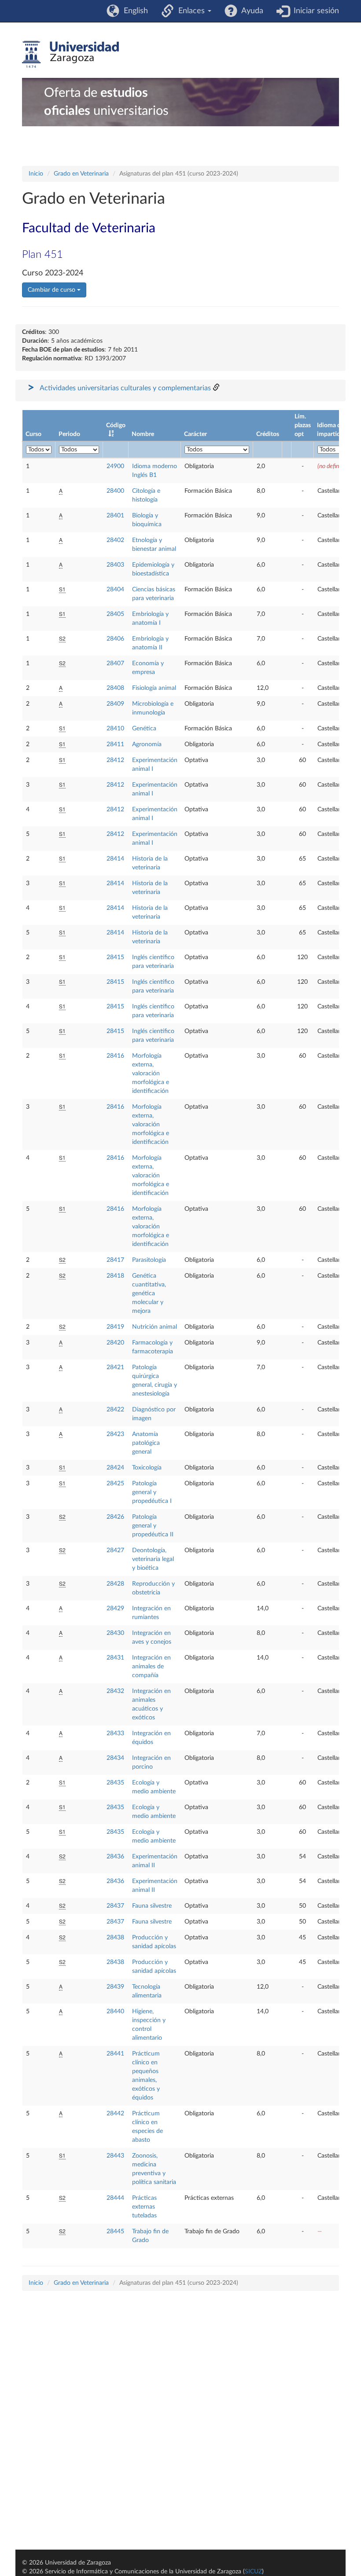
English (134, 11)
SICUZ (253, 2572)
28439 (115, 1987)
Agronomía (147, 744)
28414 (115, 859)
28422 (115, 1410)
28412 (115, 760)
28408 (115, 688)
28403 (115, 565)
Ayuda (250, 11)
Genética (144, 729)
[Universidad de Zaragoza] (70, 55)
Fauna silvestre (152, 1906)
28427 (115, 1550)
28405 (115, 614)
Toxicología (147, 1468)
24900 (115, 466)
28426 (115, 1517)
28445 (115, 2232)
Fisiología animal (154, 688)
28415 (115, 957)
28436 (115, 1857)
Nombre (143, 434)
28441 (115, 2054)
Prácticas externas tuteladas (144, 2207)
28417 (115, 1260)
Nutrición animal (155, 1327)
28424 (115, 1468)
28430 (115, 1633)
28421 (115, 1367)
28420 (115, 1343)
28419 (115, 1327)
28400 (115, 491)
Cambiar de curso (52, 290)
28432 (115, 1691)
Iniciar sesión (314, 11)
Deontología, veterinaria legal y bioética (153, 1559)
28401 (115, 516)
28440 (115, 2012)
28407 (115, 663)
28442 (115, 2114)
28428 (115, 1584)
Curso (33, 434)
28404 (115, 590)
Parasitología (149, 1260)
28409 (115, 704)
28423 (115, 1434)
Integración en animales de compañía (151, 1667)
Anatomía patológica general (146, 1443)
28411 (115, 744)
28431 (115, 1658)
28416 (115, 1056)
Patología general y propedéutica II (153, 1526)
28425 (115, 1484)
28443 (115, 2156)
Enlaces (190, 11)
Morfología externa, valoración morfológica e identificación (151, 1074)
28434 (115, 1758)
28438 (115, 1938)
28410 (115, 729)
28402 (115, 540)
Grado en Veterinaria (81, 174)
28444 (115, 2198)
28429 (115, 1609)
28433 (115, 1733)
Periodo (69, 434)
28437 (115, 1906)
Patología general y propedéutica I (152, 1492)
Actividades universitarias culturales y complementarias (125, 388)
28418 (115, 1276)
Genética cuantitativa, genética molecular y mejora (149, 1293)
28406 (115, 639)
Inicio (36, 174)
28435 (115, 1783)
